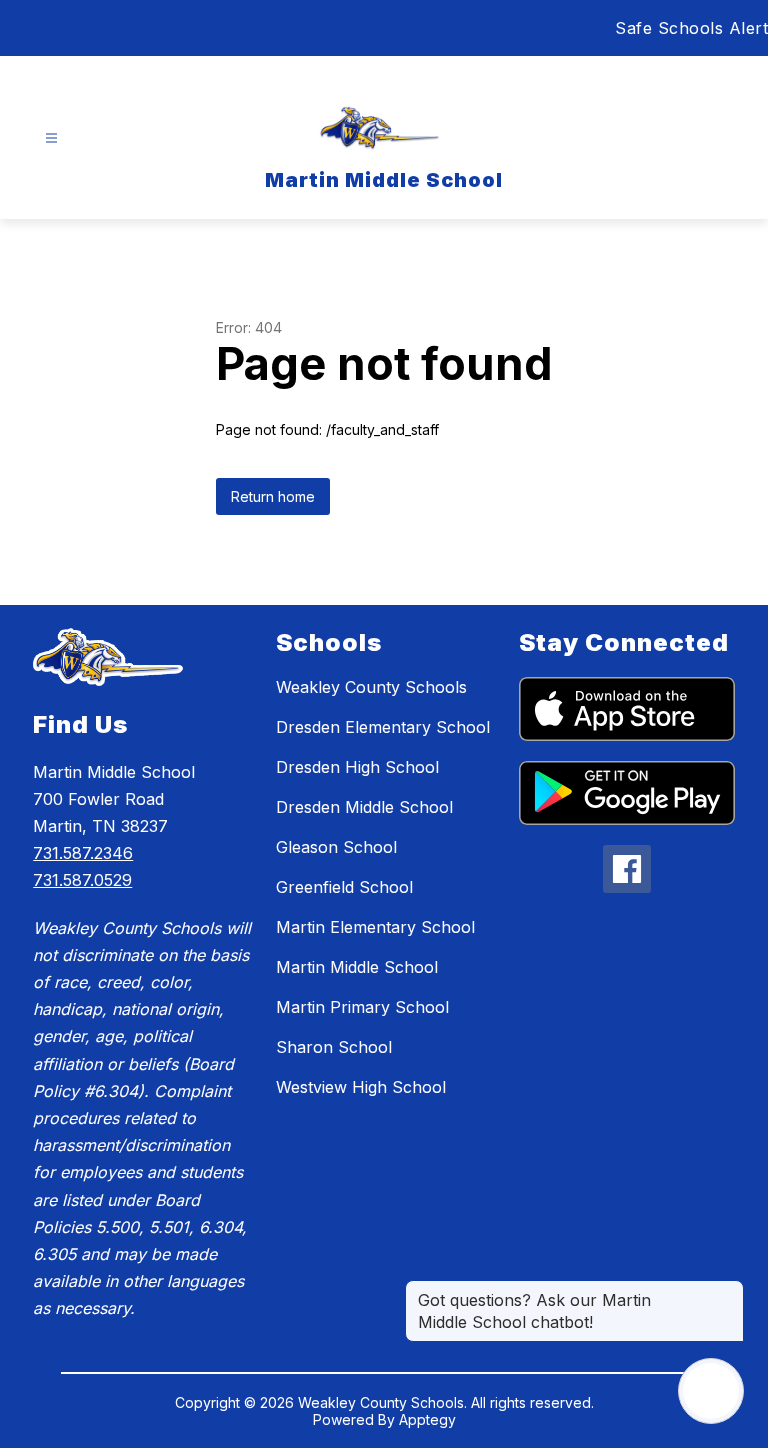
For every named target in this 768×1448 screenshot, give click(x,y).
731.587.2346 (83, 853)
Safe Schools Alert (691, 28)
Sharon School (334, 1047)
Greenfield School (344, 887)
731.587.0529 (82, 880)
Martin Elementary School (375, 927)
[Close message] (728, 1290)
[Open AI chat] (711, 1391)
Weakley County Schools (371, 687)
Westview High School (361, 1087)
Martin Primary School (362, 1007)
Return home (273, 496)
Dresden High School (357, 767)
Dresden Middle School (364, 807)
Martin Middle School (357, 967)
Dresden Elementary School (383, 727)
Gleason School (336, 847)
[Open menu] (51, 138)
